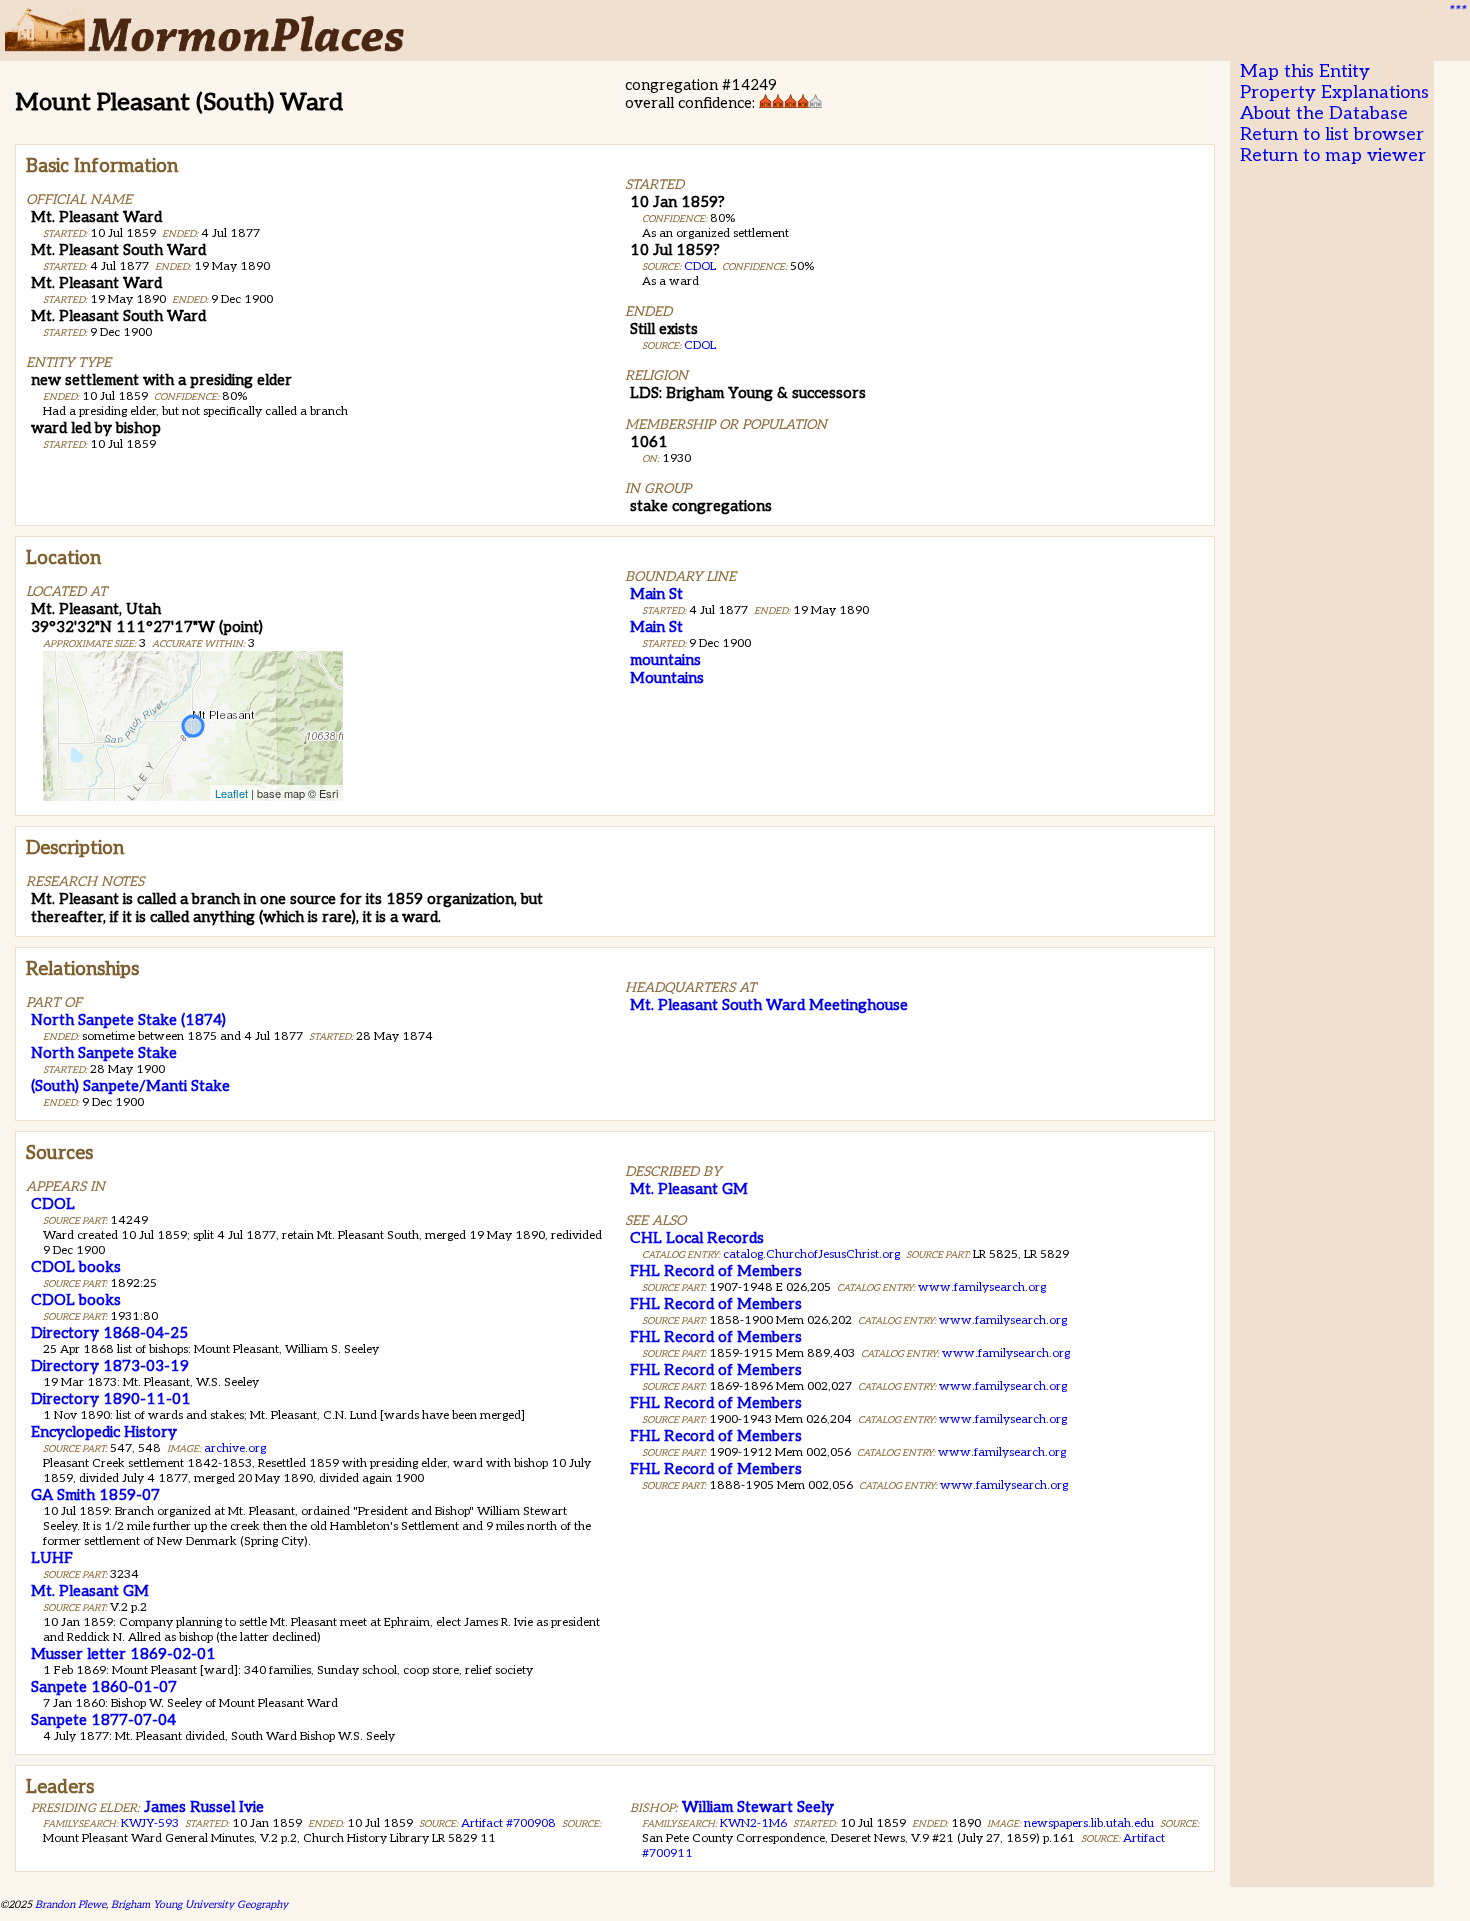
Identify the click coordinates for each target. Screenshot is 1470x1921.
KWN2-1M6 (753, 1823)
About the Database (1324, 113)
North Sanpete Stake (104, 1053)
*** (1456, 11)
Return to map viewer (1333, 155)
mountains (665, 660)
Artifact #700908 (508, 1823)
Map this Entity (1305, 71)
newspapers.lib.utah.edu (1089, 1823)
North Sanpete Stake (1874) (128, 1020)
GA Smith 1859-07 (95, 1495)
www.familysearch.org (982, 1287)
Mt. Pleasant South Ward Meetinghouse (769, 1005)
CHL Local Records (697, 1238)
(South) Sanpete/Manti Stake (130, 1086)
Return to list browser (1332, 134)
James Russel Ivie (204, 1807)
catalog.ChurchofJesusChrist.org (811, 1254)
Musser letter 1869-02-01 (123, 1654)
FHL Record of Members (716, 1271)
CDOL (700, 266)
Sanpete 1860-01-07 (104, 1687)
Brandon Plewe (70, 1904)
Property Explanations (1334, 92)
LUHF (52, 1558)
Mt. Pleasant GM (90, 1591)
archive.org (235, 1448)
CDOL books (76, 1267)
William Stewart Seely (758, 1807)
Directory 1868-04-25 (109, 1333)
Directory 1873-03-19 (110, 1366)
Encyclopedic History (104, 1432)
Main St (656, 594)
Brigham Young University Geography (199, 1904)
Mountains (667, 678)
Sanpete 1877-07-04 (103, 1720)
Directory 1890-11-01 (111, 1399)
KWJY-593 (150, 1823)
